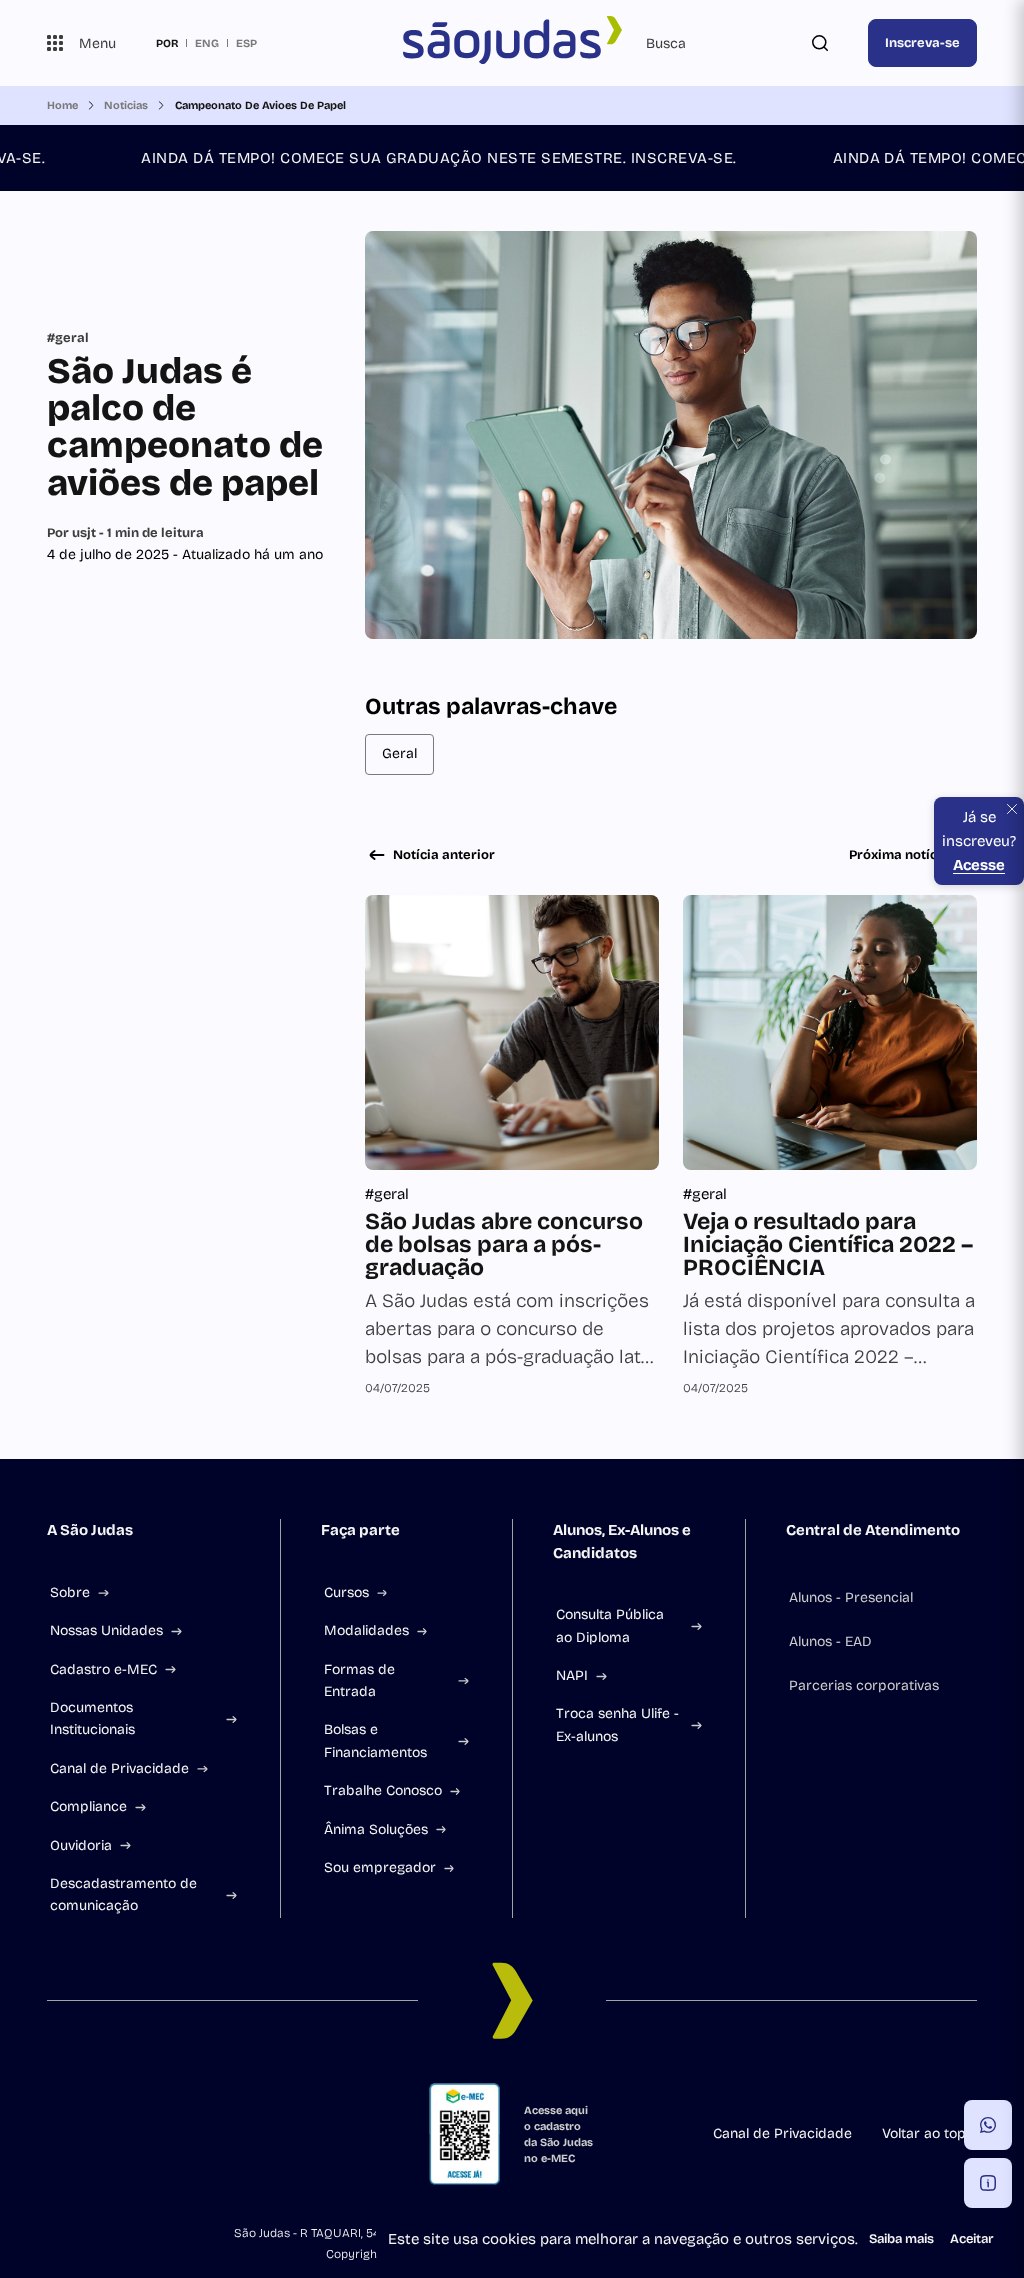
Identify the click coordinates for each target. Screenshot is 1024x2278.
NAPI (572, 1675)
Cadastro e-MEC (103, 1669)
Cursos (346, 1592)
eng (207, 43)
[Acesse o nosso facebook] (55, 2134)
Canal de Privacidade (119, 1768)
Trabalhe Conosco (383, 1790)
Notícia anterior (444, 855)
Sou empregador (380, 1867)
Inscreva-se (922, 43)
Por (125, 533)
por (167, 43)
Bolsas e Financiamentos (375, 1740)
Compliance (88, 1806)
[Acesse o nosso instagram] (87, 2134)
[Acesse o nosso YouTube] (215, 2134)
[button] (988, 2125)
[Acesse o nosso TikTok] (151, 2134)
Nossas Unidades (106, 1630)
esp (246, 43)
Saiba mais (901, 2239)
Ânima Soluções (376, 1829)
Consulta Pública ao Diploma (610, 1625)
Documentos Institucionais (92, 1718)
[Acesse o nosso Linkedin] (119, 2134)
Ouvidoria (81, 1845)
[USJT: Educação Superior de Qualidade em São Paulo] (512, 43)
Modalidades (366, 1630)
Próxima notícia (899, 855)
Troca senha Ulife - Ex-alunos (617, 1724)
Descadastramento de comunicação (123, 1894)
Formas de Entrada (359, 1680)
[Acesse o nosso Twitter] (183, 2134)
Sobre (70, 1592)
